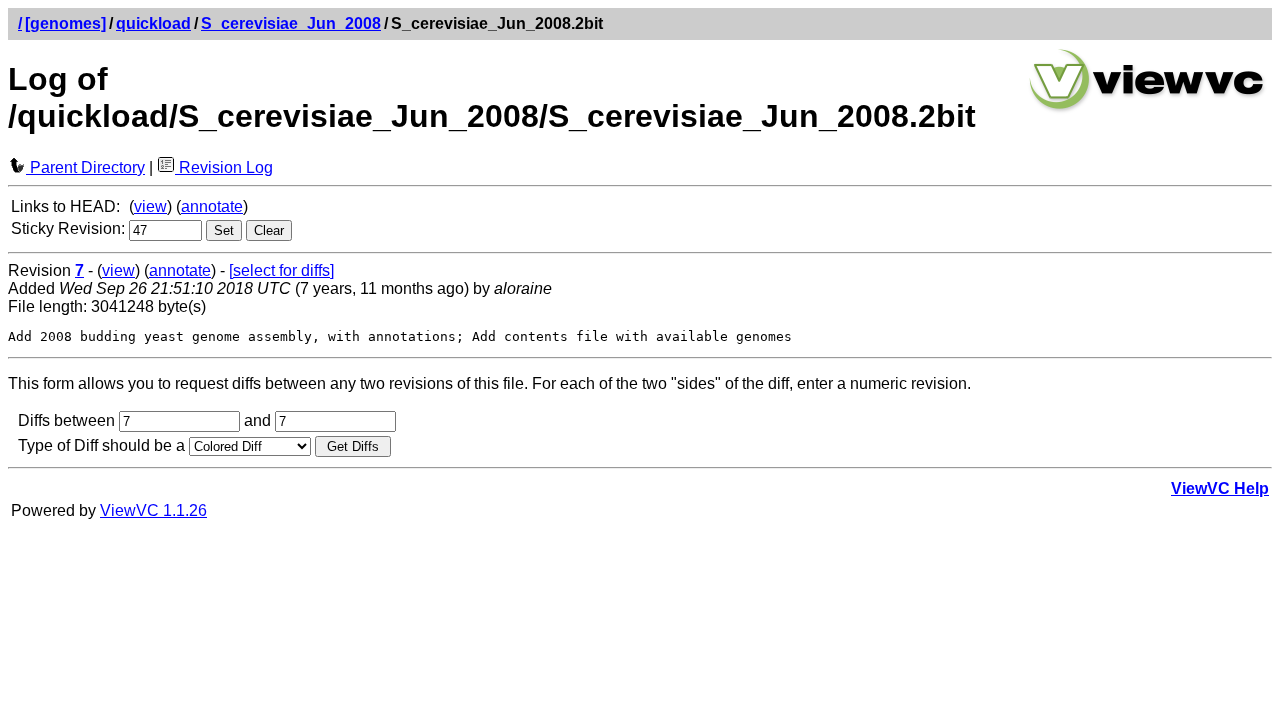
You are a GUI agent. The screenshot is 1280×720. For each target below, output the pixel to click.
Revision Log (224, 167)
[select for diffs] (281, 270)
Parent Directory (85, 167)
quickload (153, 23)
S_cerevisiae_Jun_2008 (291, 23)
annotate (212, 206)
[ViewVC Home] (1147, 109)
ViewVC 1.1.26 (153, 510)
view (150, 206)
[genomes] (65, 23)
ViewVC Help (1220, 488)
